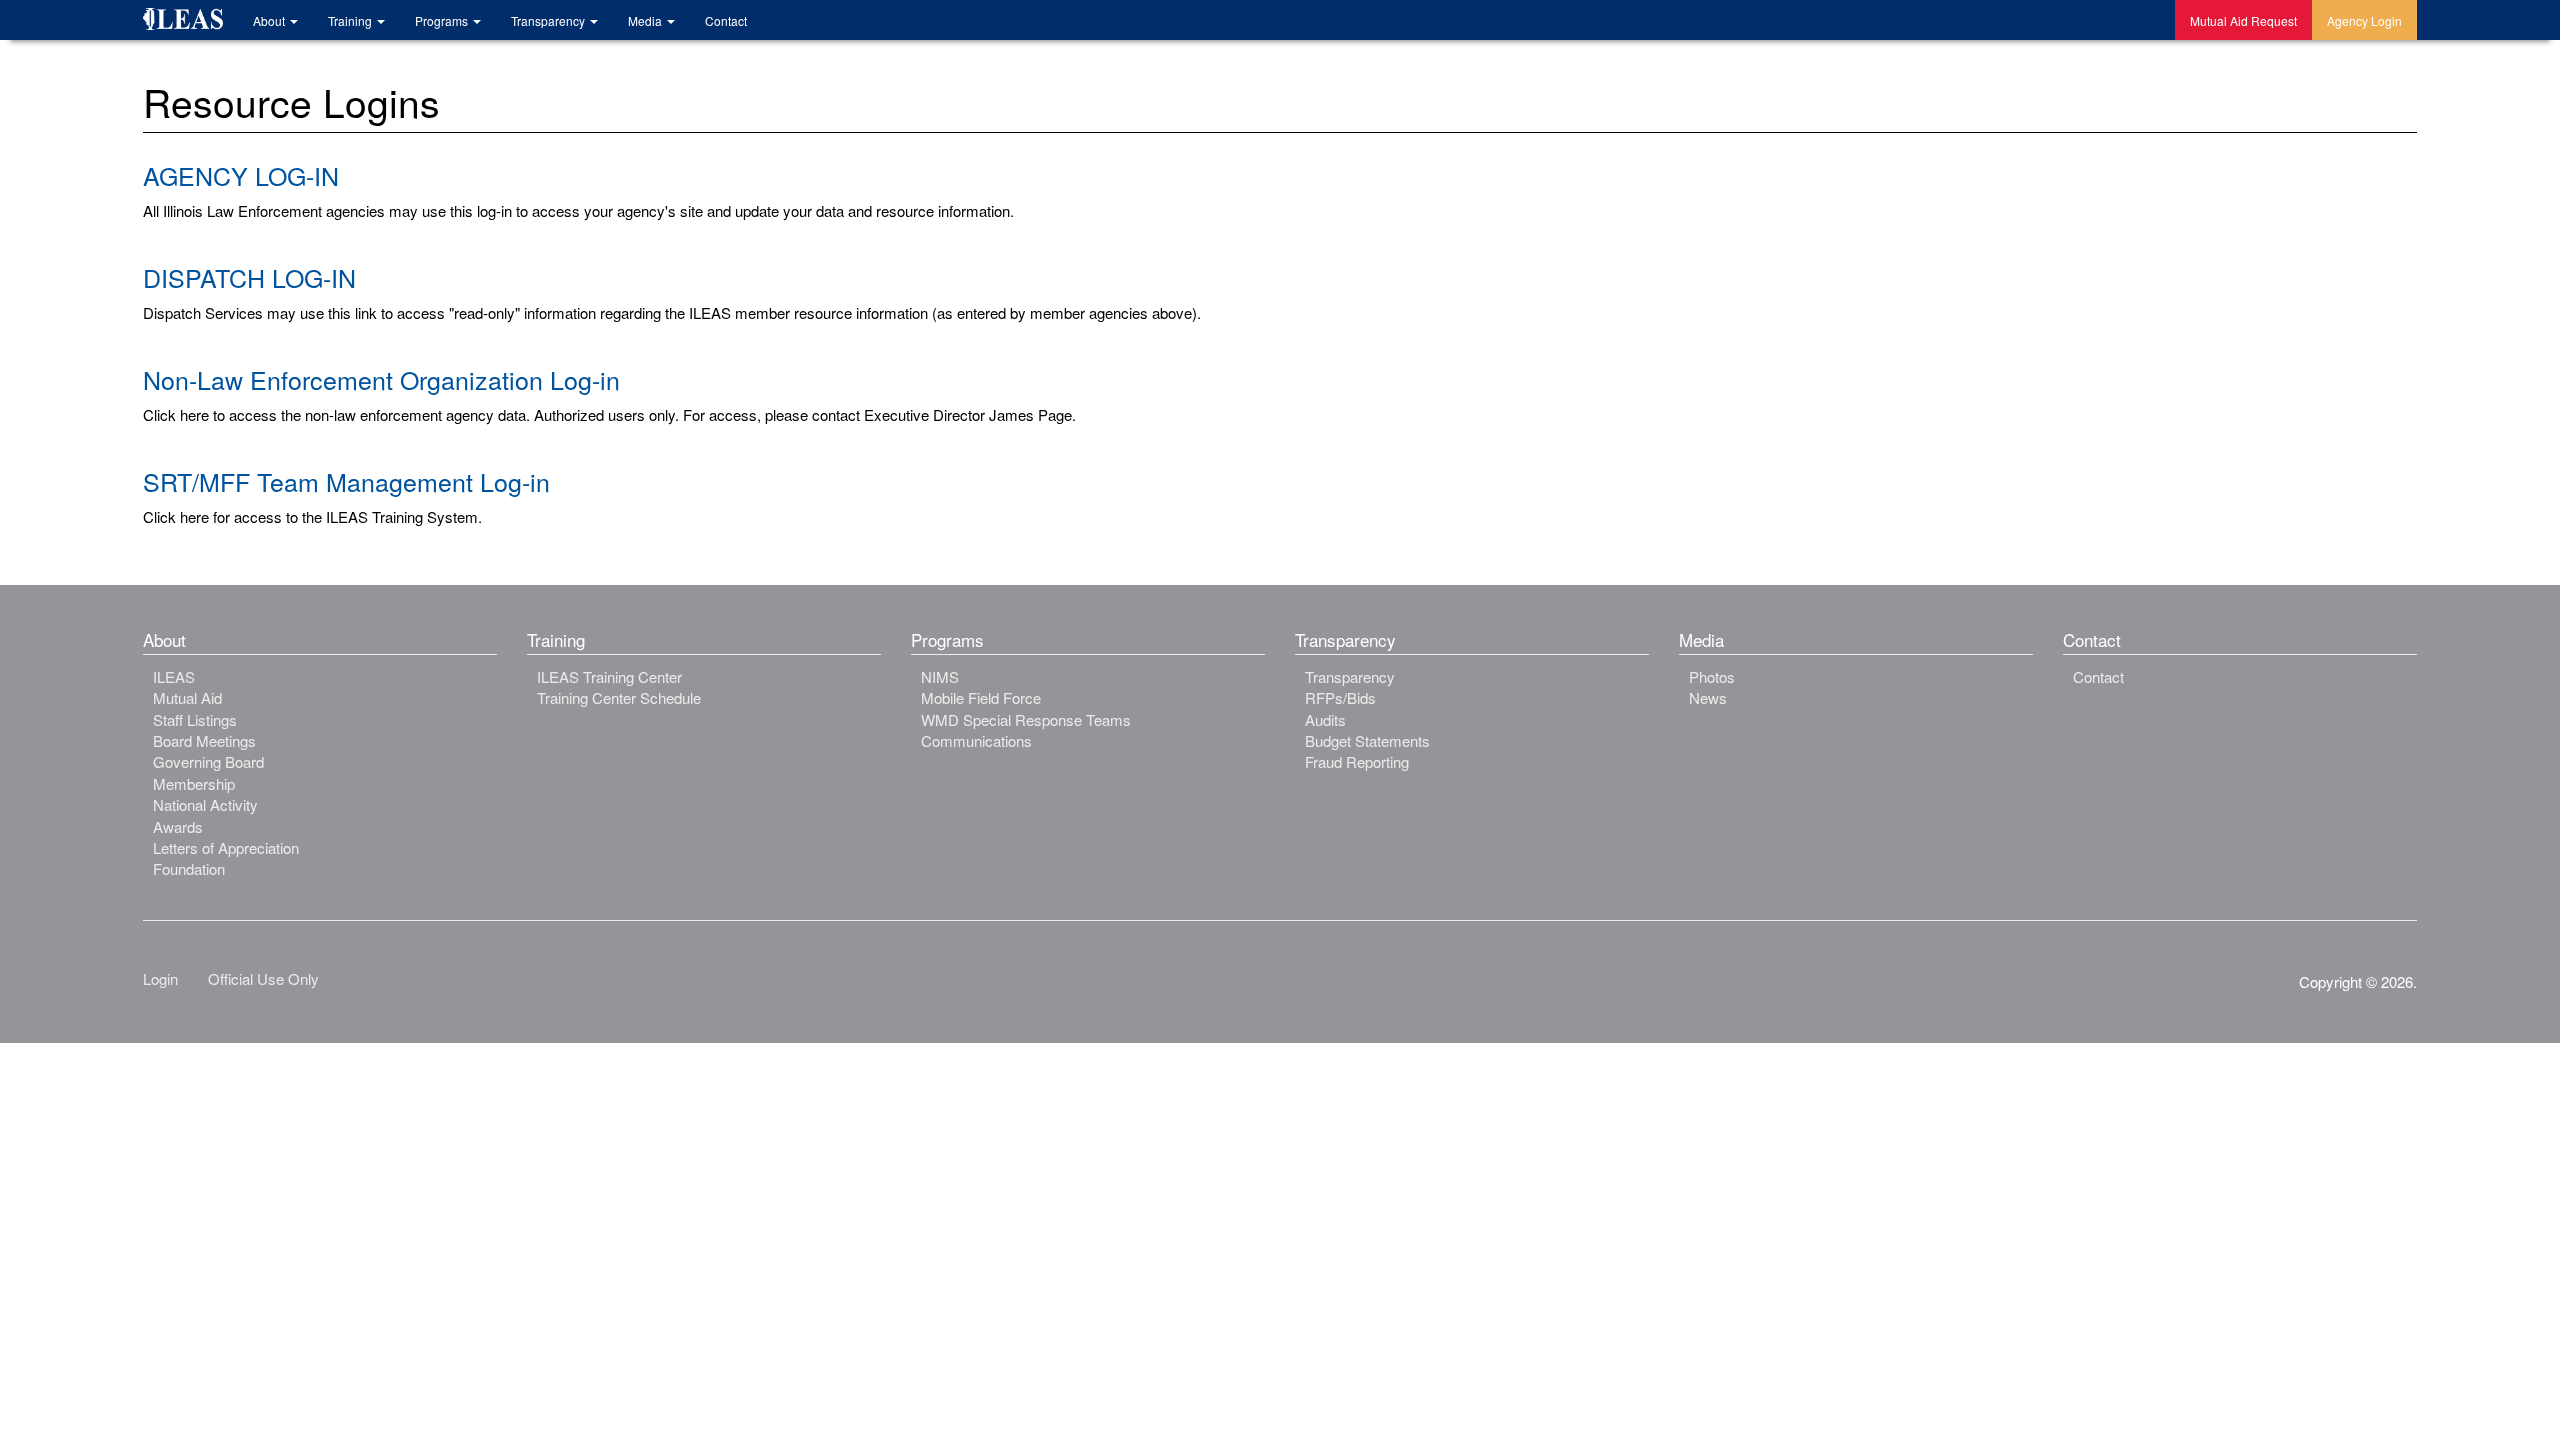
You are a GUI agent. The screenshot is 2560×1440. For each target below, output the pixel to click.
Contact (726, 20)
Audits (1325, 719)
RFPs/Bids (1340, 697)
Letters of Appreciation (226, 847)
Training (351, 20)
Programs (443, 20)
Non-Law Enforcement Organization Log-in (381, 379)
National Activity (205, 804)
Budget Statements (1367, 740)
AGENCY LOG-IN (241, 175)
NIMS (940, 676)
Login (160, 978)
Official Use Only (263, 978)
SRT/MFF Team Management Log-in (346, 481)
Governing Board (208, 761)
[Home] (190, 22)
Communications (976, 740)
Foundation (189, 868)
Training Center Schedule (619, 697)
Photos (1712, 676)
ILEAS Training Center (609, 676)
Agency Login (2364, 20)
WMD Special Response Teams (1026, 719)
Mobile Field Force (981, 697)
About (270, 20)
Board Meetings (204, 740)
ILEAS (174, 676)
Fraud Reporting (1357, 761)
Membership (194, 783)
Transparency (549, 20)
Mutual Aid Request (2243, 20)
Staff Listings (195, 719)
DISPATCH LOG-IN (249, 277)
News (1708, 697)
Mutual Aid (187, 697)
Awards (178, 826)
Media (646, 20)
